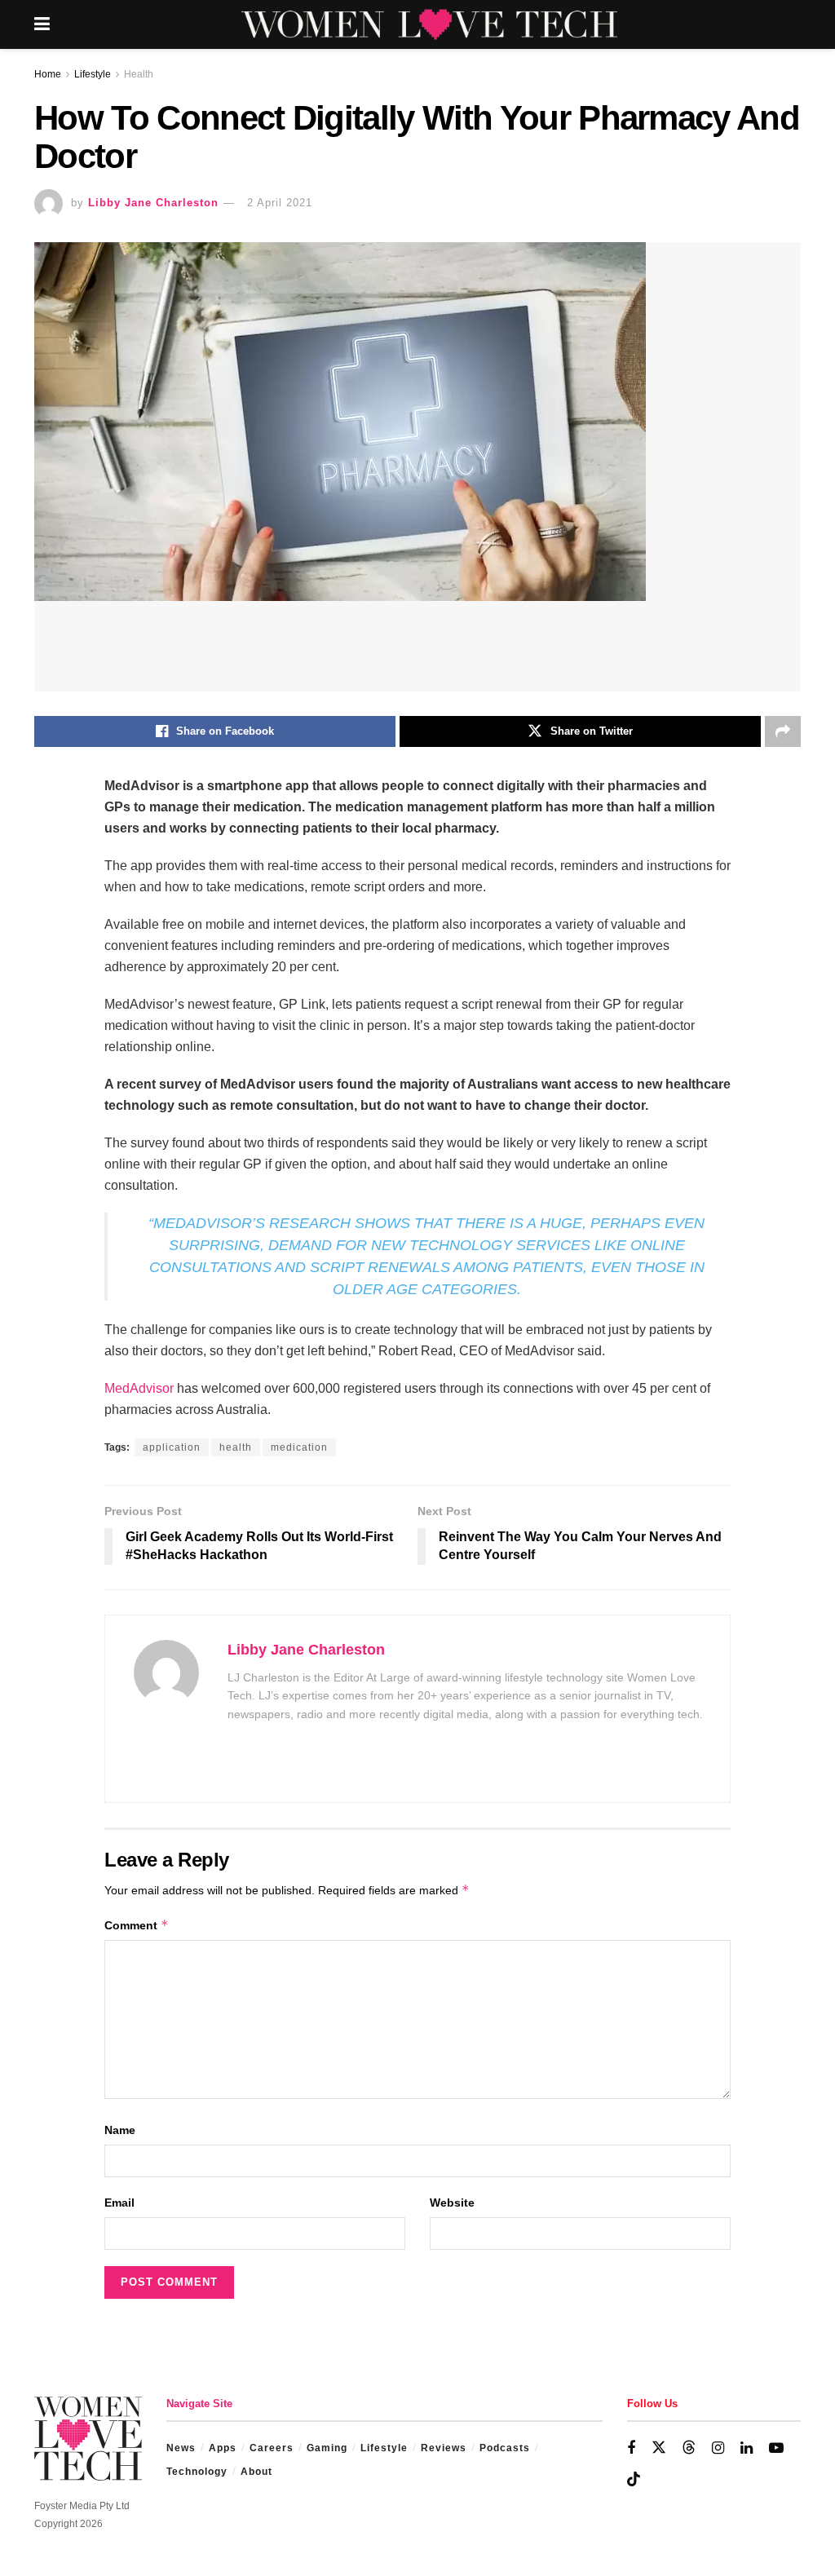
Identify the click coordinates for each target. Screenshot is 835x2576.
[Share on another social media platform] (783, 731)
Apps (223, 2448)
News (181, 2448)
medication (299, 1447)
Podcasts (505, 2448)
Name (120, 2130)
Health (139, 74)
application (172, 1447)
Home (48, 74)
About (256, 2472)
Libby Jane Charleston (153, 203)
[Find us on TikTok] (634, 2480)
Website (452, 2203)
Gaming (327, 2448)
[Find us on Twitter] (659, 2448)
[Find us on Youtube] (776, 2448)
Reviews (444, 2448)
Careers (272, 2448)
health (236, 1447)
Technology (197, 2472)
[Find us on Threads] (689, 2448)
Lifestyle (93, 74)
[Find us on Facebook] (631, 2448)
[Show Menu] (42, 24)
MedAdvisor (139, 1388)
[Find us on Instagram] (718, 2448)
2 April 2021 (280, 203)
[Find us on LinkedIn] (747, 2448)
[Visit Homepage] (429, 24)
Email (119, 2203)
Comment (137, 1925)
